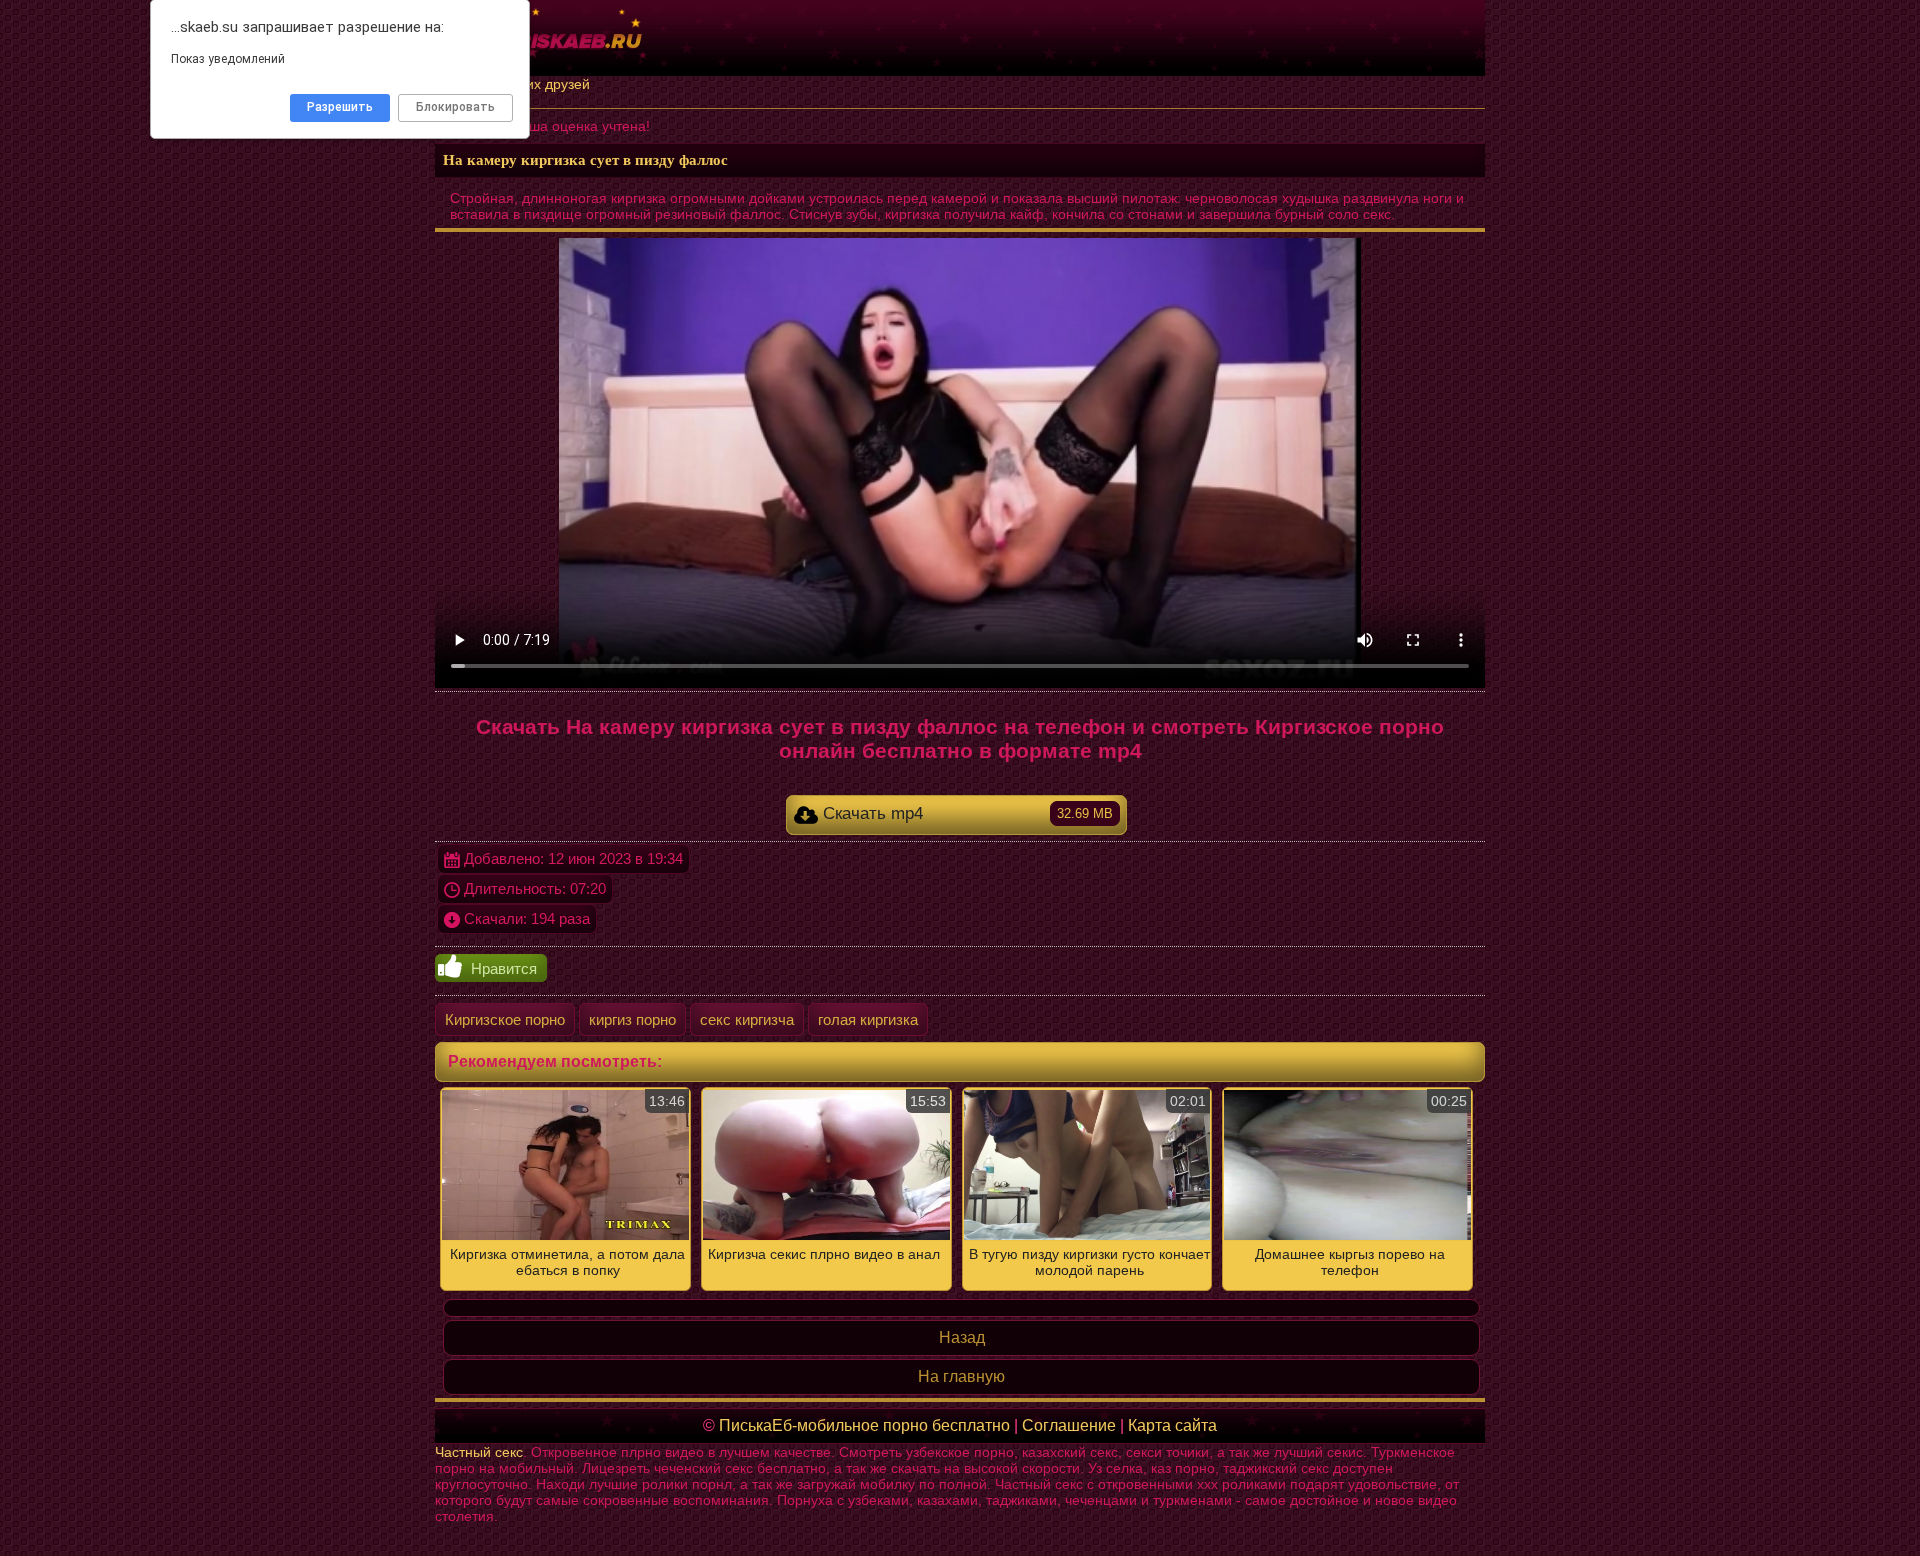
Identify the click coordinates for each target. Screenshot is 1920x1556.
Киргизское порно (505, 1019)
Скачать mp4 (966, 813)
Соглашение (1069, 1425)
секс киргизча (747, 1019)
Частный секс (479, 1452)
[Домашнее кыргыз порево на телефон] (960, 1189)
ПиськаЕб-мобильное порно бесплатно (864, 1425)
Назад (962, 1337)
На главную (961, 1376)
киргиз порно (632, 1019)
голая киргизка (868, 1019)
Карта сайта (1172, 1425)
